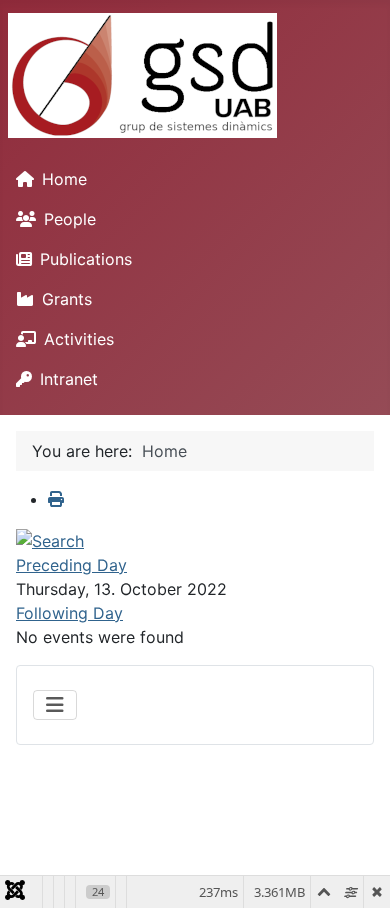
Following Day (69, 613)
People (70, 219)
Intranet (69, 379)
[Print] (56, 499)
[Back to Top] (355, 871)
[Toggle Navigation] (55, 705)
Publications (86, 259)
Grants (67, 299)
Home (64, 179)
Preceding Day (71, 565)
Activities (79, 339)
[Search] (50, 539)
